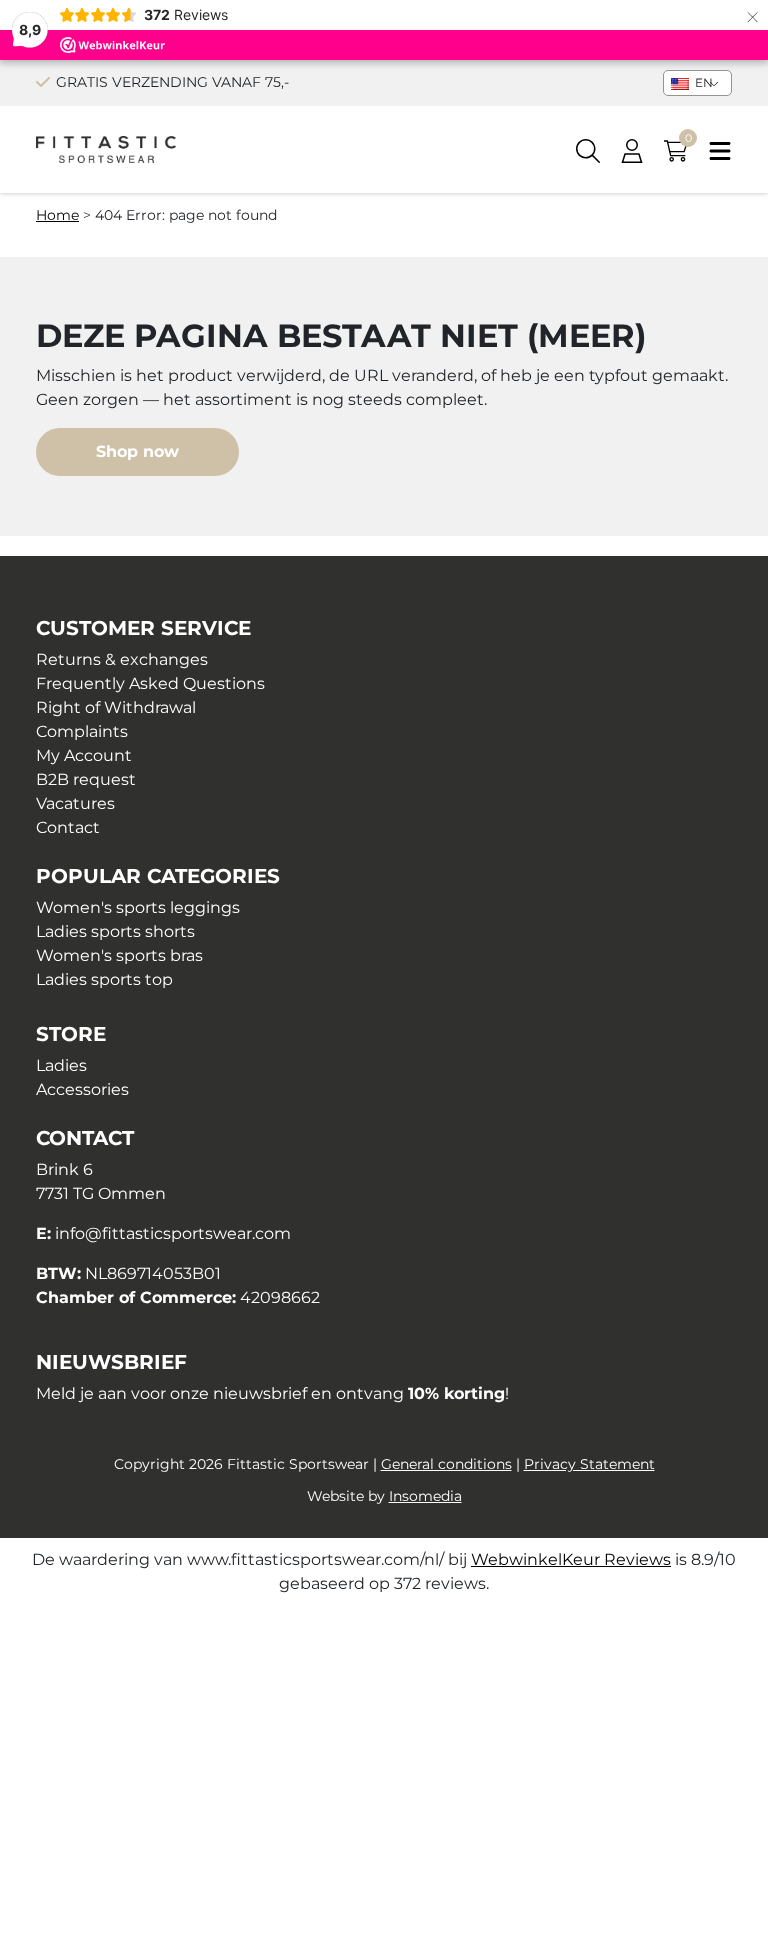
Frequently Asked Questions (150, 683)
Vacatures (75, 803)
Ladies (61, 1065)
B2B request (86, 779)
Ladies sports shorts (115, 931)
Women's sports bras (119, 955)
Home (57, 215)
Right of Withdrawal (116, 707)
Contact (68, 827)
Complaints (82, 731)
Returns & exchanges (122, 659)
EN (702, 82)
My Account (84, 755)
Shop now (137, 451)
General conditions (446, 1464)
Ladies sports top (104, 979)
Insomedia (425, 1496)
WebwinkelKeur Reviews (571, 1559)
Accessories (82, 1089)
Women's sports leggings (138, 907)
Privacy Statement (589, 1464)
